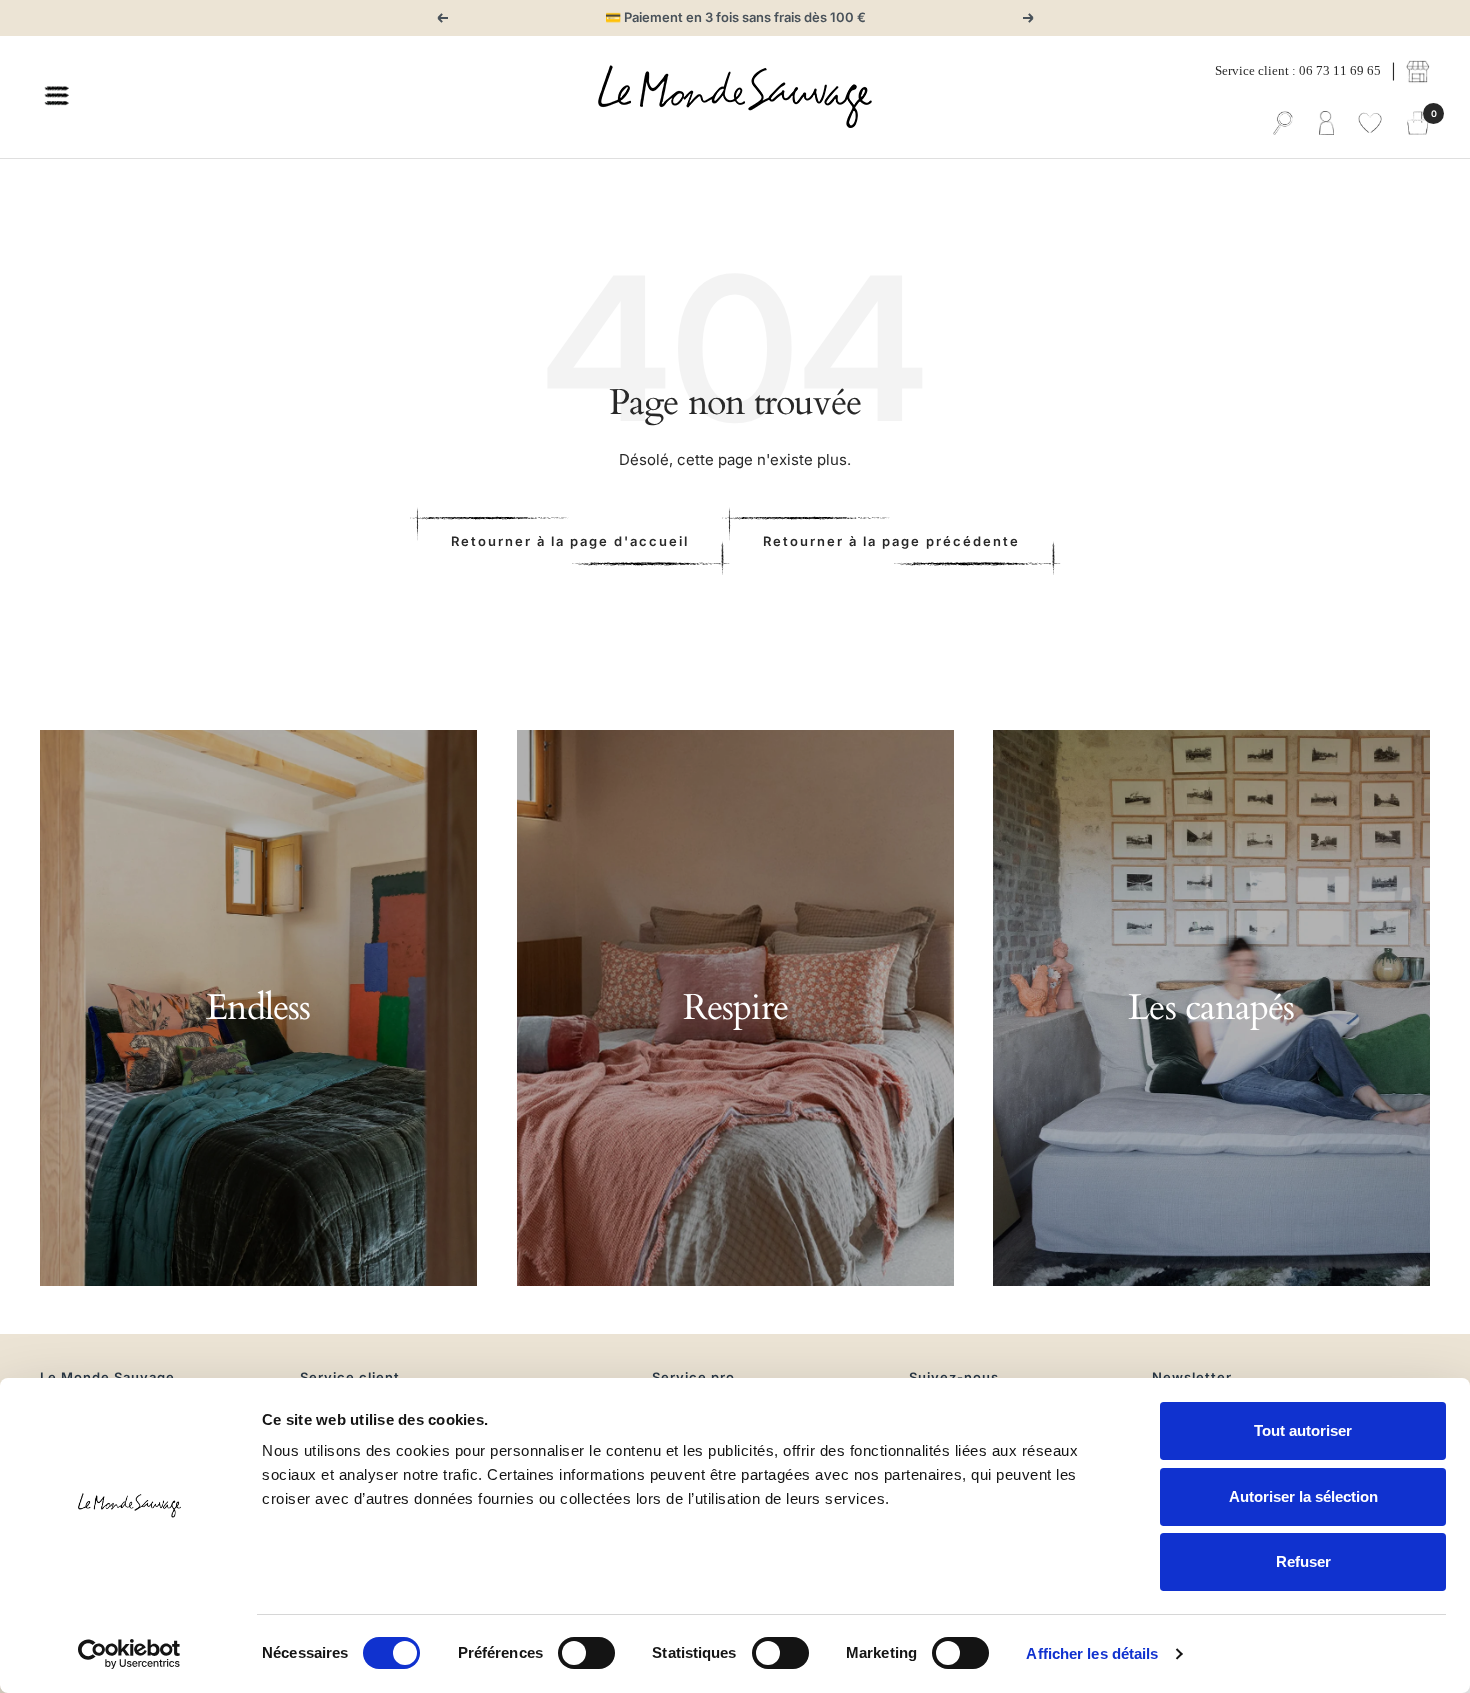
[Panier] (1418, 124)
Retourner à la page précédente (891, 541)
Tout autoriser (1303, 1430)
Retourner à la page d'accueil (570, 541)
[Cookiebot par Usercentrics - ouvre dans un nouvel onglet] (129, 1654)
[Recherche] (1283, 124)
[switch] (586, 1653)
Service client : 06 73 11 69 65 (1298, 70)
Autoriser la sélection (1303, 1496)
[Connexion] (1326, 124)
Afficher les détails (1092, 1653)
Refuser (1303, 1561)
